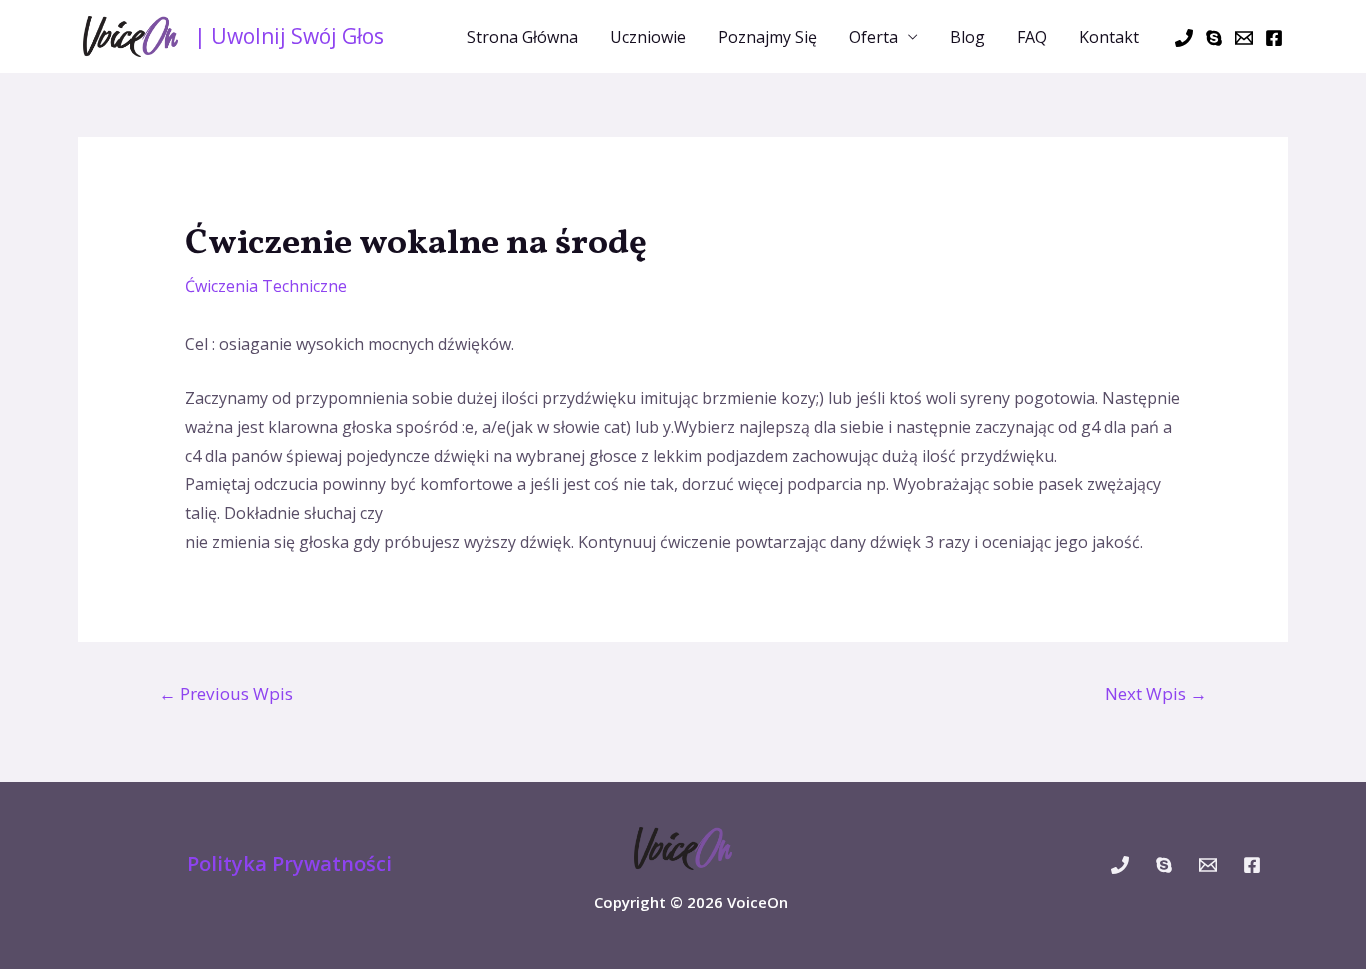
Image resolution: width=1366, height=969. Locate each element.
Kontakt (1109, 37)
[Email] (1244, 38)
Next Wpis (1156, 693)
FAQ (1032, 37)
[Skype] (1214, 38)
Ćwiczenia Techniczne (266, 286)
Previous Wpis (226, 693)
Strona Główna (522, 37)
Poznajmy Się (767, 37)
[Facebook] (1274, 38)
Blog (967, 37)
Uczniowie (648, 37)
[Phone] (1184, 38)
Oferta (873, 37)
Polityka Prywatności (289, 863)
